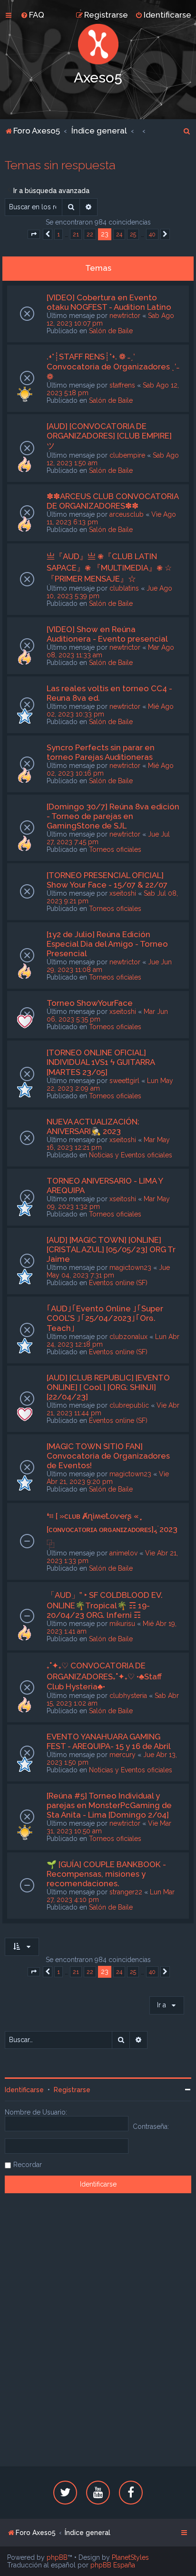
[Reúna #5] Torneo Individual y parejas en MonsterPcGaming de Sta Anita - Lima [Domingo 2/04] (109, 1805)
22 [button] (90, 234)
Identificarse (24, 2090)
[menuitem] (32, 15)
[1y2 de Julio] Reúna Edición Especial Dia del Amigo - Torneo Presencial (107, 944)
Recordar (28, 2165)
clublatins (124, 588)
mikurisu (122, 1624)
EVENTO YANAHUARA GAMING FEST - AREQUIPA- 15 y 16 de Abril (109, 1741)
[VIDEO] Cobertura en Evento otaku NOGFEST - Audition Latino (109, 302)
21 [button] (76, 234)
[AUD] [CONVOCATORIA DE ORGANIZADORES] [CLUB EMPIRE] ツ (109, 436)
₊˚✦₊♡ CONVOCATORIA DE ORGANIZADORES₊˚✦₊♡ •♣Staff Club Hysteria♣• (104, 1676)
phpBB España (113, 2565)
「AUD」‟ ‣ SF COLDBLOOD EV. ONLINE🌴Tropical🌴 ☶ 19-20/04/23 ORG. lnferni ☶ (105, 1605)
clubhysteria (128, 1696)
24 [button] (119, 234)
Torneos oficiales (115, 849)
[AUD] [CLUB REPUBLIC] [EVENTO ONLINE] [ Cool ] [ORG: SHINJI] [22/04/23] (108, 1387)
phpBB (57, 2557)
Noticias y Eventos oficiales (131, 1155)
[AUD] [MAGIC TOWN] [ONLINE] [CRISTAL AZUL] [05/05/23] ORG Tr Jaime (111, 1249)
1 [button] (59, 234)
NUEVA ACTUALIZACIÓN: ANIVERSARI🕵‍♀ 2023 (93, 1126)
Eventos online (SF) (118, 1283)
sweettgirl (124, 1081)
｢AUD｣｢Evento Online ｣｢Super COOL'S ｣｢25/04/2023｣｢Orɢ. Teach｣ (105, 1318)
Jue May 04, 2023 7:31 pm (108, 1271)
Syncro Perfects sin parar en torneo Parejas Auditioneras (101, 752)
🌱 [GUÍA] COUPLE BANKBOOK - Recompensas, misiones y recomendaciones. (106, 1874)
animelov (123, 1553)
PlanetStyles (130, 2557)
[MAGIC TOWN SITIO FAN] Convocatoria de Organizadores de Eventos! (108, 1456)
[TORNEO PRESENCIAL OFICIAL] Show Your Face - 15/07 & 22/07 (107, 880)
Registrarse (72, 2090)
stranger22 (126, 1892)
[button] (34, 235)
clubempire (127, 455)
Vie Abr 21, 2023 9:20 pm (108, 1478)
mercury (122, 1755)
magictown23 (130, 1268)
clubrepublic (129, 1405)
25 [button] (133, 234)
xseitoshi (123, 893)
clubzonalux (128, 1337)
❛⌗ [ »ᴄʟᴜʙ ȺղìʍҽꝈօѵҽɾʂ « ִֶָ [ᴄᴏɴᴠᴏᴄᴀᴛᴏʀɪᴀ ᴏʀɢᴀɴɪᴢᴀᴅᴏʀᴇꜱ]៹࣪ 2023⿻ (112, 1530)
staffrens (122, 385)
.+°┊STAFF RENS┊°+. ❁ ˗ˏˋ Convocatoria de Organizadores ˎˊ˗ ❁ (113, 367)
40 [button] (152, 234)
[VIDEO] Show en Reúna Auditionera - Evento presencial (107, 634)
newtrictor (125, 316)
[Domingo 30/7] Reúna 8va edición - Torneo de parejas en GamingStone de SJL (113, 816)
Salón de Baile (111, 331)
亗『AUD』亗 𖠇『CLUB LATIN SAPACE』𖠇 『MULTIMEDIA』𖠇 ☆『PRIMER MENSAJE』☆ (109, 567)
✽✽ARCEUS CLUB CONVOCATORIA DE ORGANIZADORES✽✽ (113, 501)
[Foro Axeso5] (98, 44)
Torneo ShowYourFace (90, 1003)
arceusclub (127, 514)
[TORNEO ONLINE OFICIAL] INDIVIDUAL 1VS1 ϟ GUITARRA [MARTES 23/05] (101, 1062)
